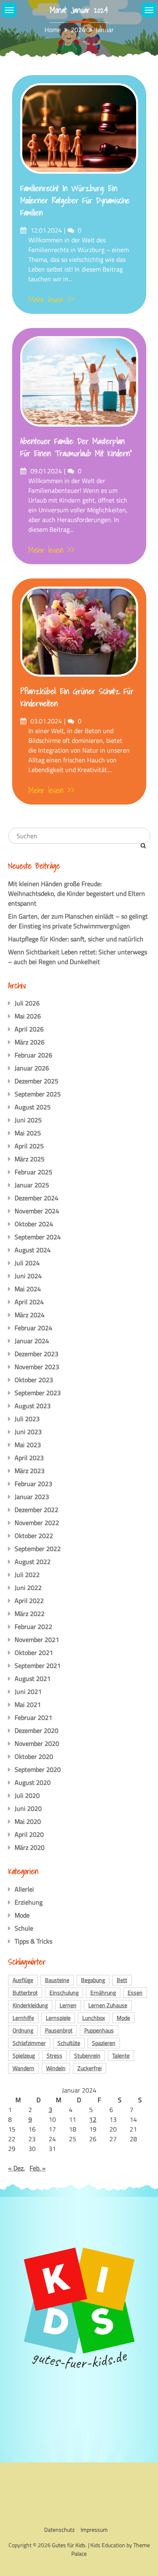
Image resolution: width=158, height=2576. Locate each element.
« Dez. (16, 2168)
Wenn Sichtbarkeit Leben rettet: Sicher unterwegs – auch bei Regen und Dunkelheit (78, 957)
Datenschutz (59, 2530)
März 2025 (30, 1159)
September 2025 (38, 1094)
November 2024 (37, 1211)
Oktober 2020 (34, 1756)
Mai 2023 (28, 1445)
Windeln (56, 2068)
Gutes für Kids (69, 2545)
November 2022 (37, 1523)
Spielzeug (24, 2055)
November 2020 (37, 1743)
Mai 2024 (28, 1289)
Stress (54, 2055)
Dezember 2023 (36, 1354)
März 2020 (30, 1847)
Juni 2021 (28, 1691)
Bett (122, 1980)
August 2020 (33, 1782)
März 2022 (30, 1614)
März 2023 (30, 1471)
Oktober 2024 (34, 1224)
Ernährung (103, 1992)
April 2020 (29, 1834)
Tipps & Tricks (33, 1941)
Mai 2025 (28, 1133)
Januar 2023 (32, 1497)
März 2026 (30, 1042)
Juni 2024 (28, 1276)
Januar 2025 (32, 1185)
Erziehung (29, 1902)
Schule (24, 1928)
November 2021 (37, 1640)
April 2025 (29, 1146)
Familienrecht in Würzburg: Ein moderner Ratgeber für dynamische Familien (75, 201)
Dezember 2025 (36, 1081)
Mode (22, 1915)
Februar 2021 (33, 1717)
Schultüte (69, 2043)
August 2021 (33, 1678)
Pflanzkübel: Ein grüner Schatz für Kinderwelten (77, 697)
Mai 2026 (28, 1016)
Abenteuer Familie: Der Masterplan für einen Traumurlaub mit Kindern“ (76, 447)
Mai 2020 (28, 1821)
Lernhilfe (23, 2018)
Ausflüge (23, 1980)
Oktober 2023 (34, 1380)
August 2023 (33, 1406)
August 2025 (33, 1107)
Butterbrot (25, 1992)
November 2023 (37, 1367)
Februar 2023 (33, 1484)
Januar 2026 (32, 1068)
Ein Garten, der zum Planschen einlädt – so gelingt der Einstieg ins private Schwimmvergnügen (78, 921)
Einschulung (64, 1992)
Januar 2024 (32, 1341)
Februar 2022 (33, 1627)
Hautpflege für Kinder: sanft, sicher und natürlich (76, 939)
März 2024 (30, 1315)
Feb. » (38, 2168)
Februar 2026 (33, 1055)
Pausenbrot (59, 2030)
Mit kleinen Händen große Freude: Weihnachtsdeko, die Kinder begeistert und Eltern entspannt (77, 893)
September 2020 (38, 1769)
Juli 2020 (27, 1795)
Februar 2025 (33, 1172)
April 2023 (29, 1458)
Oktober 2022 (34, 1536)
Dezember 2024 (36, 1198)
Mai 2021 (28, 1704)
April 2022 (29, 1601)
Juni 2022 (28, 1588)
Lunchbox (94, 2018)
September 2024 (38, 1237)
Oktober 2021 (34, 1653)
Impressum (94, 2530)
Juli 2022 (27, 1575)
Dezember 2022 (36, 1510)
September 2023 (38, 1393)
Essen (135, 1992)
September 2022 (38, 1549)
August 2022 (33, 1562)
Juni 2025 (28, 1120)
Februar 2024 (33, 1328)
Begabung (93, 1980)
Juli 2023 (27, 1419)
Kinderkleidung (30, 2005)
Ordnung (23, 2030)
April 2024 (29, 1302)
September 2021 (38, 1666)
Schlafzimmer (29, 2043)
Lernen (68, 2005)
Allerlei (24, 1889)
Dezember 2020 (36, 1730)
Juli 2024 (27, 1263)
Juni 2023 (28, 1432)
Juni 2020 (28, 1808)
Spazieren (104, 2043)
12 (93, 2119)
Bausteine (57, 1980)
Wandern (23, 2068)
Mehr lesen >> (51, 300)
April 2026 (29, 1029)
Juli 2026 (27, 1003)
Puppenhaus (99, 2030)
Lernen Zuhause (108, 2005)
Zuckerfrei (90, 2068)
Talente (121, 2055)
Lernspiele (58, 2018)
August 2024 (33, 1250)
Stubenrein (87, 2055)
